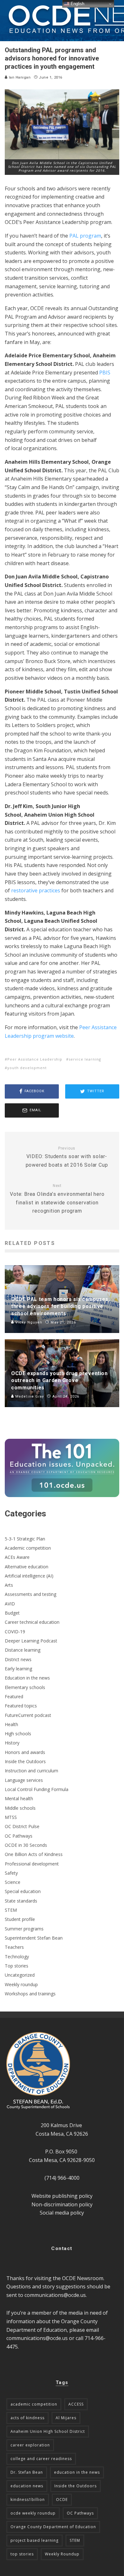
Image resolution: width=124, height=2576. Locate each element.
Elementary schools (25, 1687)
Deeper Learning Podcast (31, 1641)
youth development (27, 1068)
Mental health (19, 1798)
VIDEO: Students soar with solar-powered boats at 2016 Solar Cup (67, 1157)
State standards (21, 1901)
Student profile (20, 1919)
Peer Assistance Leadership (35, 1059)
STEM (11, 1910)
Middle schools (20, 1808)
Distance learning (23, 1650)
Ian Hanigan (19, 77)
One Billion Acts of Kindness (34, 1854)
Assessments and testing (31, 1594)
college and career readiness (41, 2459)
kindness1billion (28, 2499)
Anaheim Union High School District (48, 2431)
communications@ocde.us (55, 2295)
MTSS (11, 1817)
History (12, 1743)
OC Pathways (19, 1836)
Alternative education (27, 1567)
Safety (11, 1873)
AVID (10, 1604)
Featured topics (21, 1706)
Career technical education (32, 1622)
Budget (12, 1613)
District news (18, 1659)
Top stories (17, 1966)
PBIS (105, 373)
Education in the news (27, 1678)
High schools (18, 1734)
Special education (23, 1891)
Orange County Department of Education (53, 2527)
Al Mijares (66, 2418)
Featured (14, 1696)
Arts (9, 1585)
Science (13, 1882)
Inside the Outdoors (25, 1761)
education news (27, 2486)
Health (11, 1724)
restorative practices (36, 890)
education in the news (77, 2472)
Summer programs (24, 1929)
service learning (85, 1059)
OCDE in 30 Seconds (26, 1845)
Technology (17, 1957)
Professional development (32, 1864)
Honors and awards (25, 1752)
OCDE (62, 2499)
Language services (24, 1780)
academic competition (34, 2404)
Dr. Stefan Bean (27, 2472)
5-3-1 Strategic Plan (25, 1539)
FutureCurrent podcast (28, 1715)
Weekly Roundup (62, 2554)
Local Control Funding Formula (37, 1789)
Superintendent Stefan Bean (34, 1938)
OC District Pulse (22, 1826)
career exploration (30, 2445)
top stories (22, 2554)
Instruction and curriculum (31, 1771)
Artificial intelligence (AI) (29, 1576)
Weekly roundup (21, 1984)
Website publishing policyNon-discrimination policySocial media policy (62, 2204)
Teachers (14, 1947)
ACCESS (76, 2404)
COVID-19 (15, 1632)
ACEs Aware (17, 1557)
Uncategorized (20, 1975)
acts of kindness (28, 2418)
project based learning (34, 2540)
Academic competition (28, 1548)
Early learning (18, 1669)
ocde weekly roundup (33, 2513)
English (77, 4)
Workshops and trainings (30, 1994)
